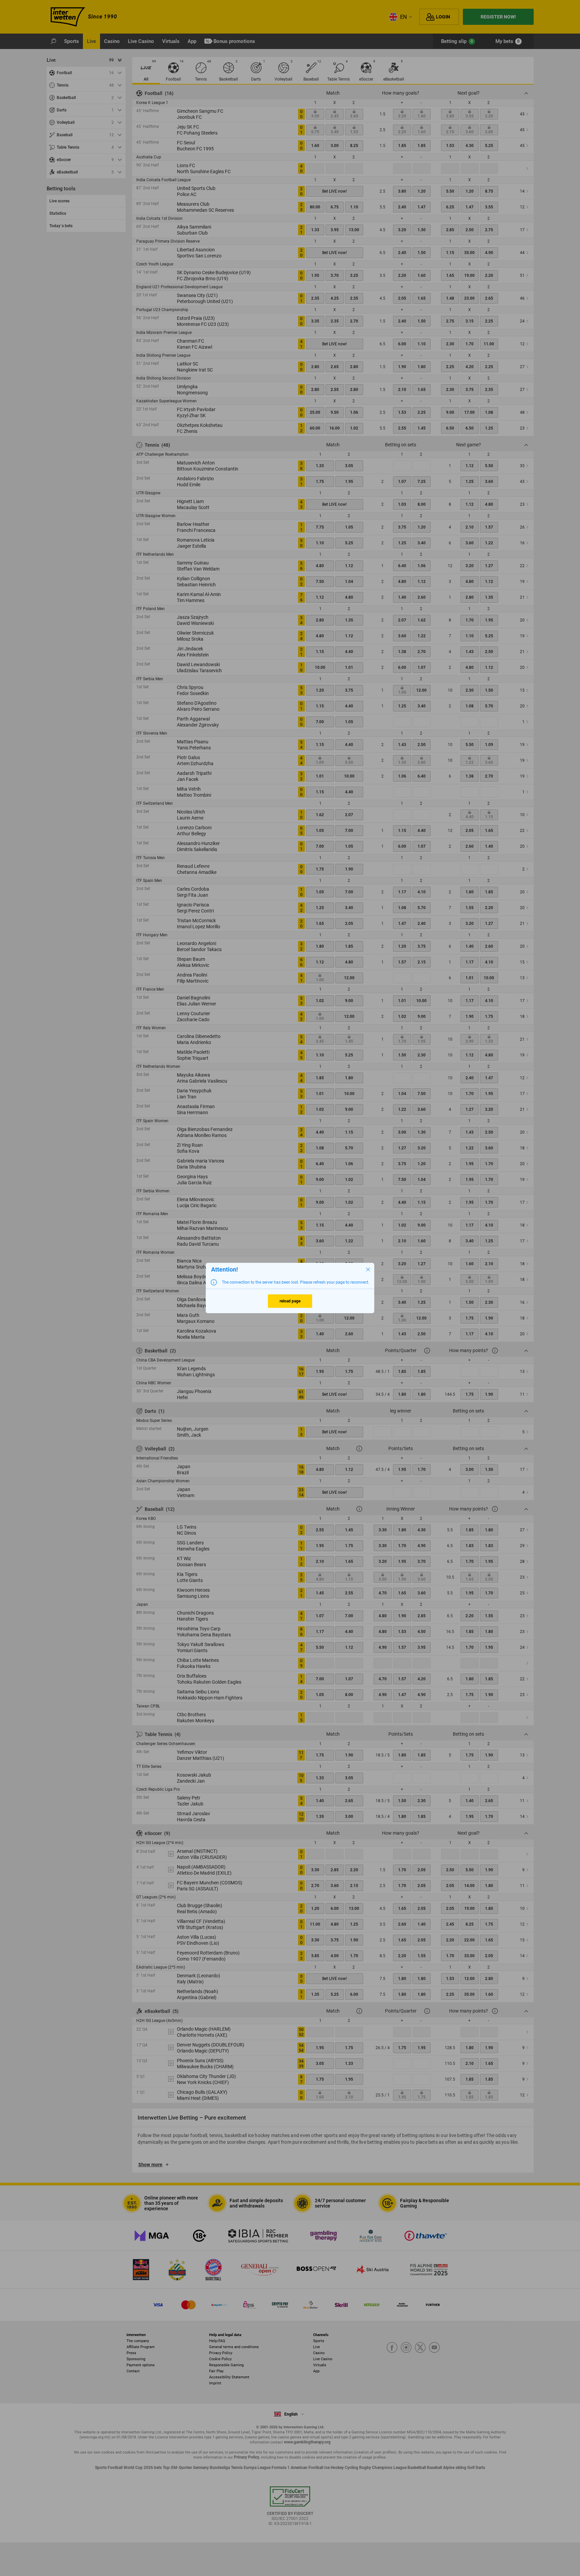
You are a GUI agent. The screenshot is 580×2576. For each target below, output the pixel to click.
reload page (290, 1301)
